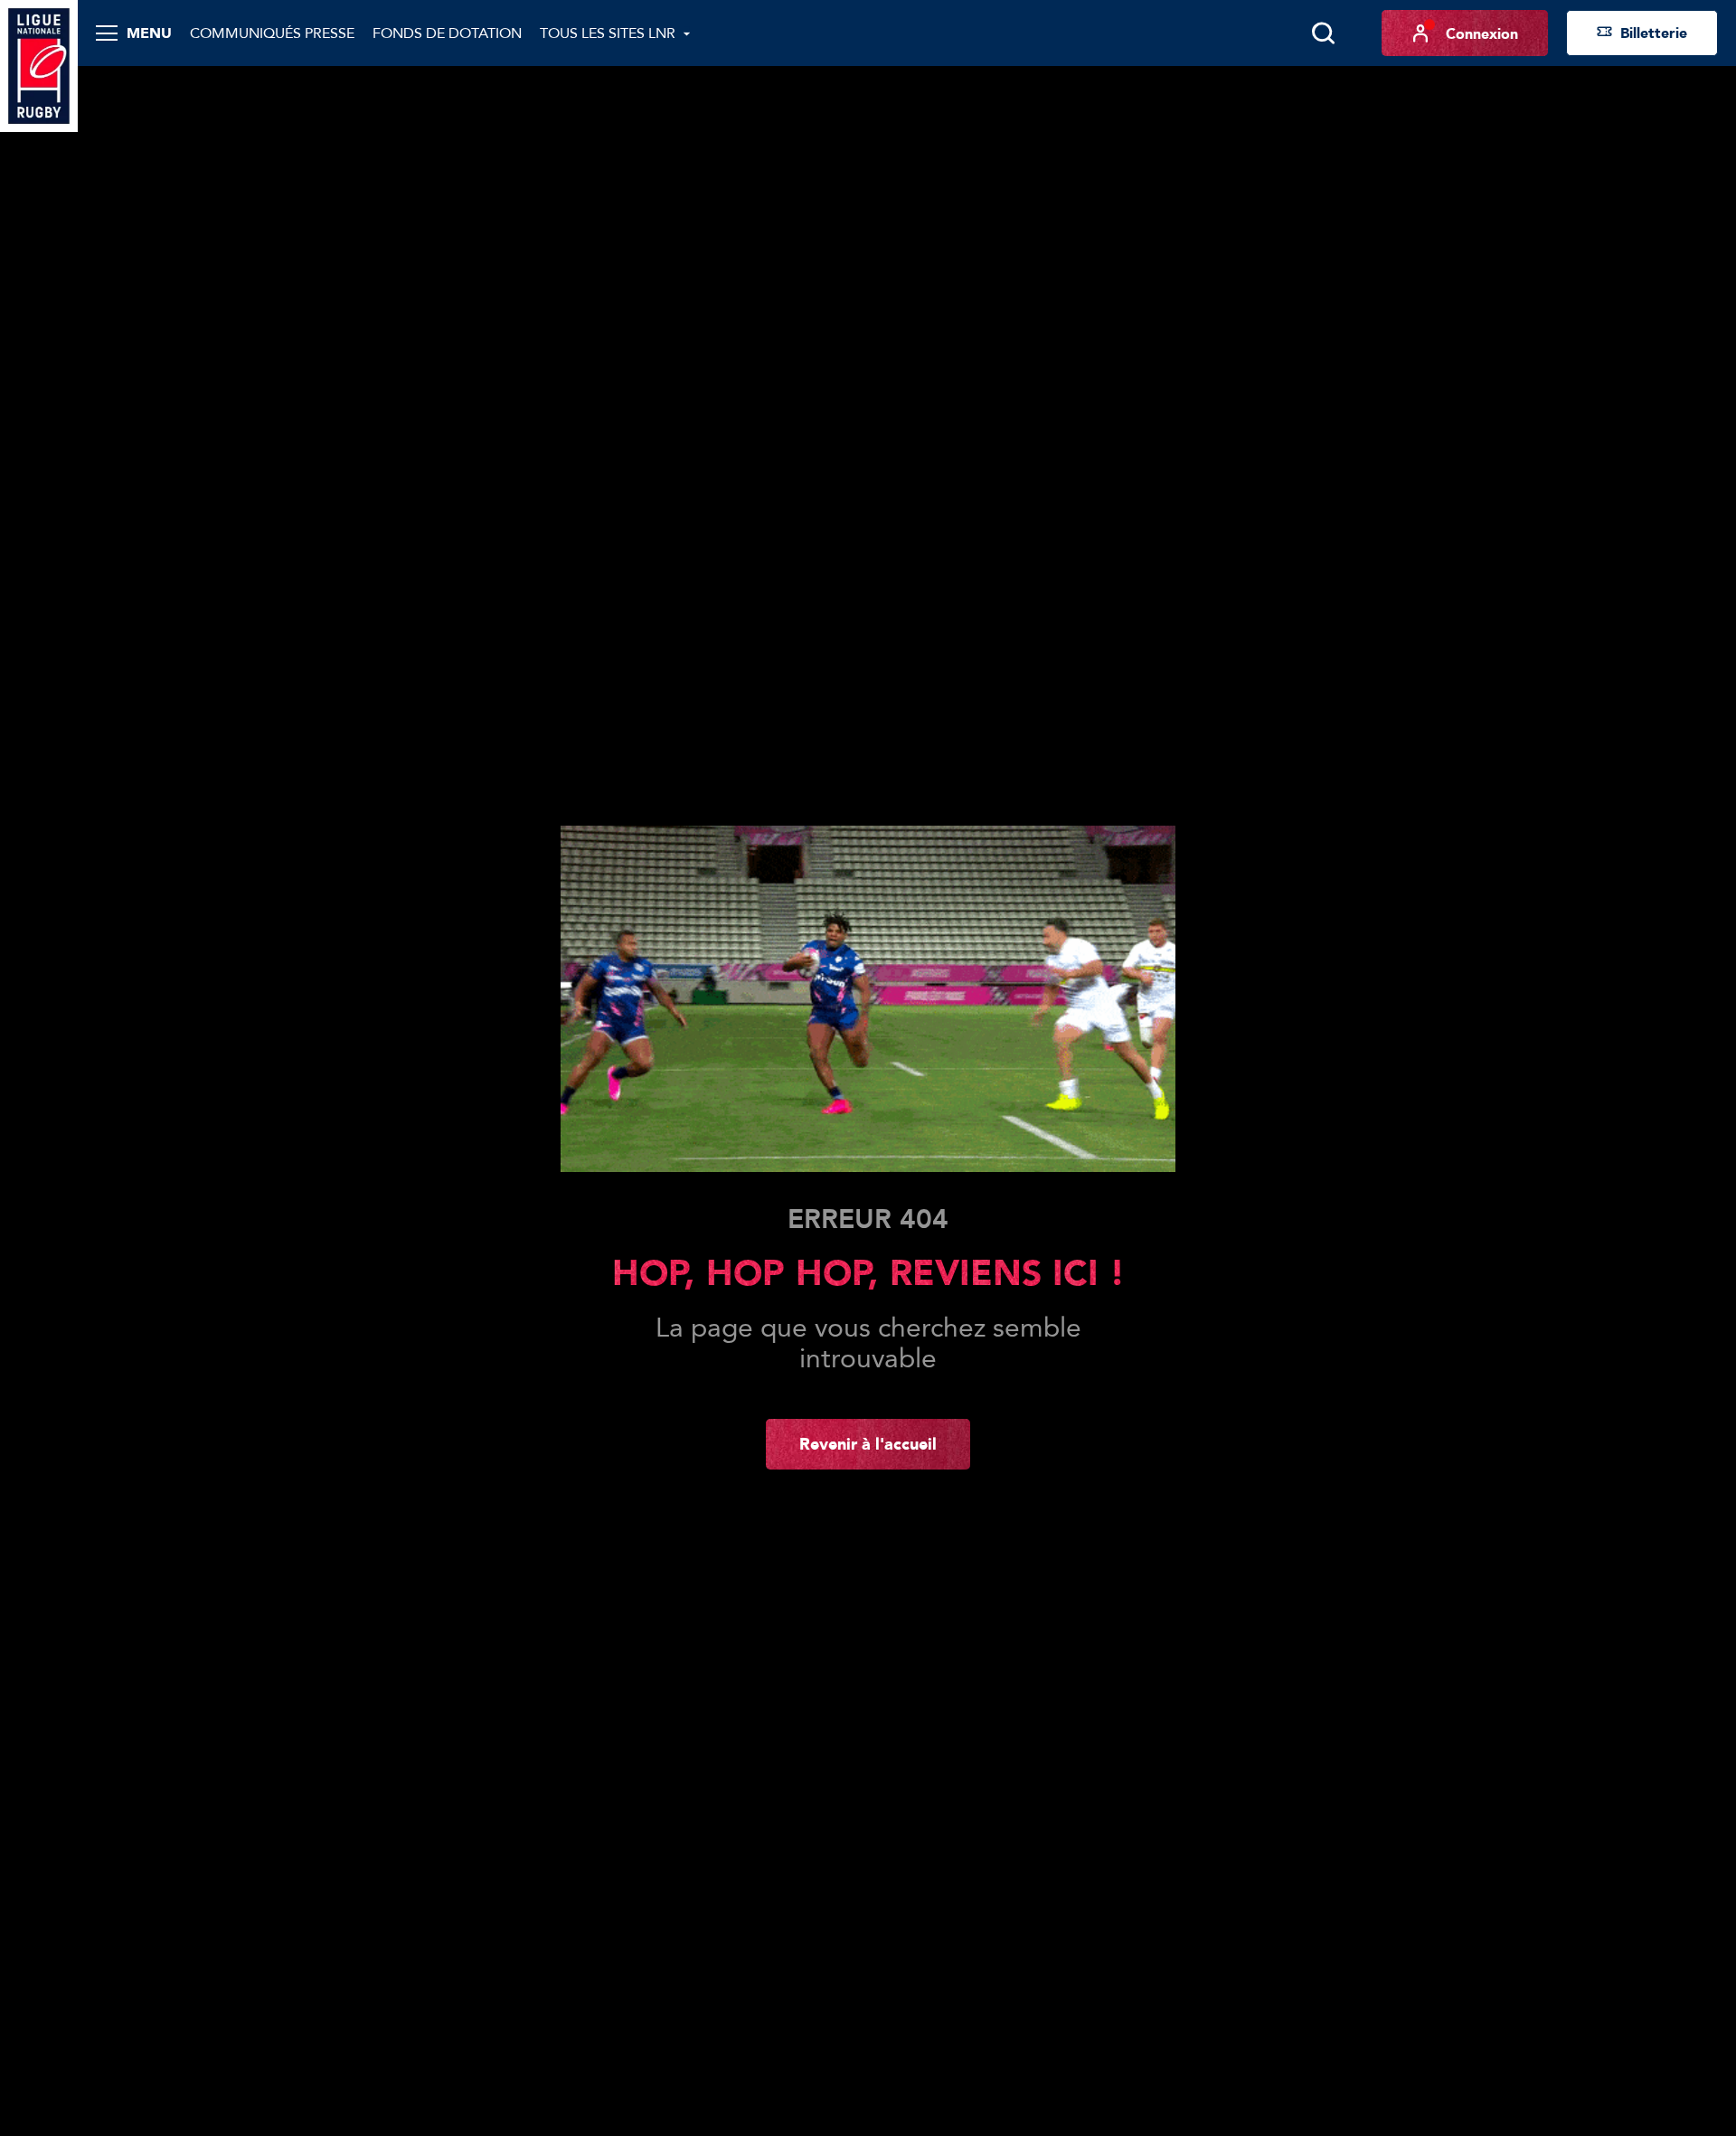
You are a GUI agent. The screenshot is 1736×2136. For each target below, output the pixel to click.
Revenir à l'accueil (868, 1443)
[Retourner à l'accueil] (39, 64)
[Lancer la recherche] (1323, 33)
